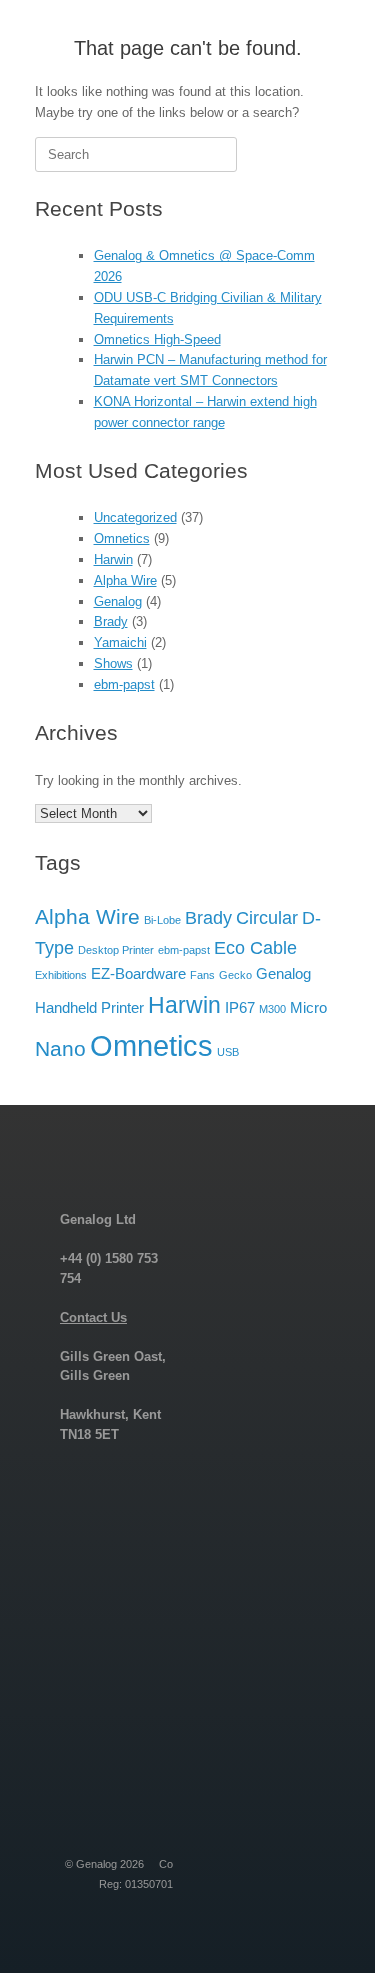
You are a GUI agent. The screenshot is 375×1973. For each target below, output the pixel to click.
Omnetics (122, 538)
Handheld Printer (89, 1007)
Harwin (113, 559)
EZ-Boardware (138, 973)
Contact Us (93, 1317)
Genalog (118, 601)
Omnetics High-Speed (157, 339)
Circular (267, 917)
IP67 (240, 1007)
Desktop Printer (116, 950)
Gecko (235, 975)
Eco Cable (255, 947)
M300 (272, 1009)
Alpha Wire (125, 580)
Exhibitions (61, 975)
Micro (308, 1007)
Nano (60, 1048)
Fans (202, 975)
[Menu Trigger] (328, 42)
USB (228, 1052)
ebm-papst (124, 684)
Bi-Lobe (162, 920)
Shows (113, 663)
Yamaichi (120, 642)
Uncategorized (135, 517)
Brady (111, 621)
